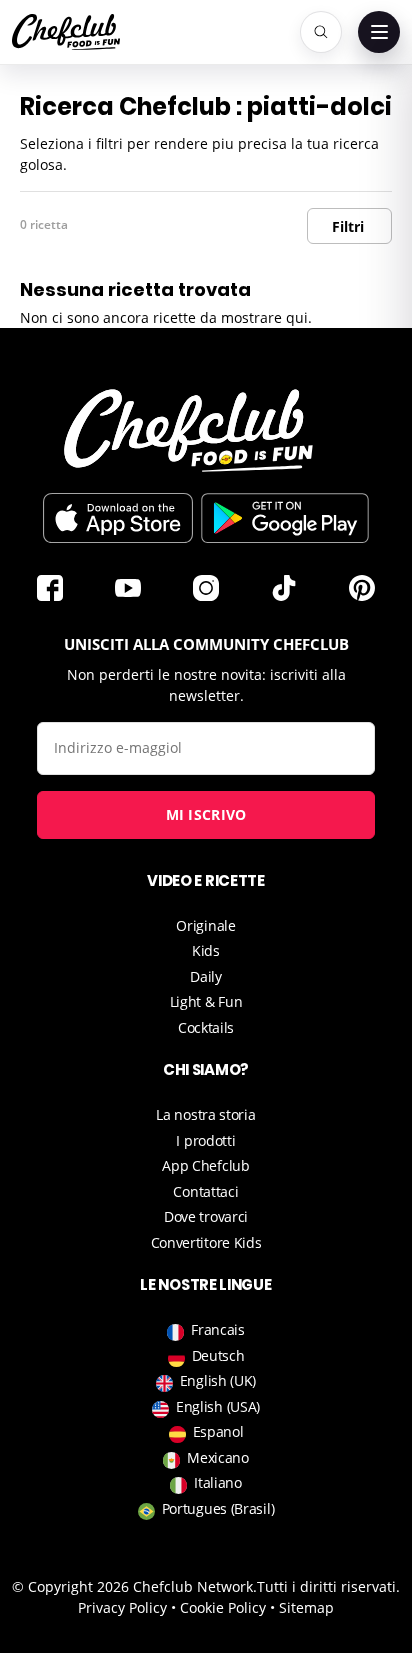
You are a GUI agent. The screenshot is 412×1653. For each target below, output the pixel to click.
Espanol (218, 1431)
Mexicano (218, 1457)
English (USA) (218, 1406)
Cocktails (206, 1027)
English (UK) (218, 1380)
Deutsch (218, 1355)
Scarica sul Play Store (285, 518)
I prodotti (205, 1140)
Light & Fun (206, 1001)
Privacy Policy (122, 1607)
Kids (206, 950)
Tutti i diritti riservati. (328, 1586)
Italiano (218, 1482)
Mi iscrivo (206, 814)
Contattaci (205, 1191)
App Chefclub (205, 1165)
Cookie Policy (223, 1607)
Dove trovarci (206, 1216)
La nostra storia (205, 1114)
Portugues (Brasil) (218, 1508)
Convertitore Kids (206, 1242)
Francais (218, 1329)
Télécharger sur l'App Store (118, 518)
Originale (205, 925)
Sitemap (306, 1607)
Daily (206, 976)
